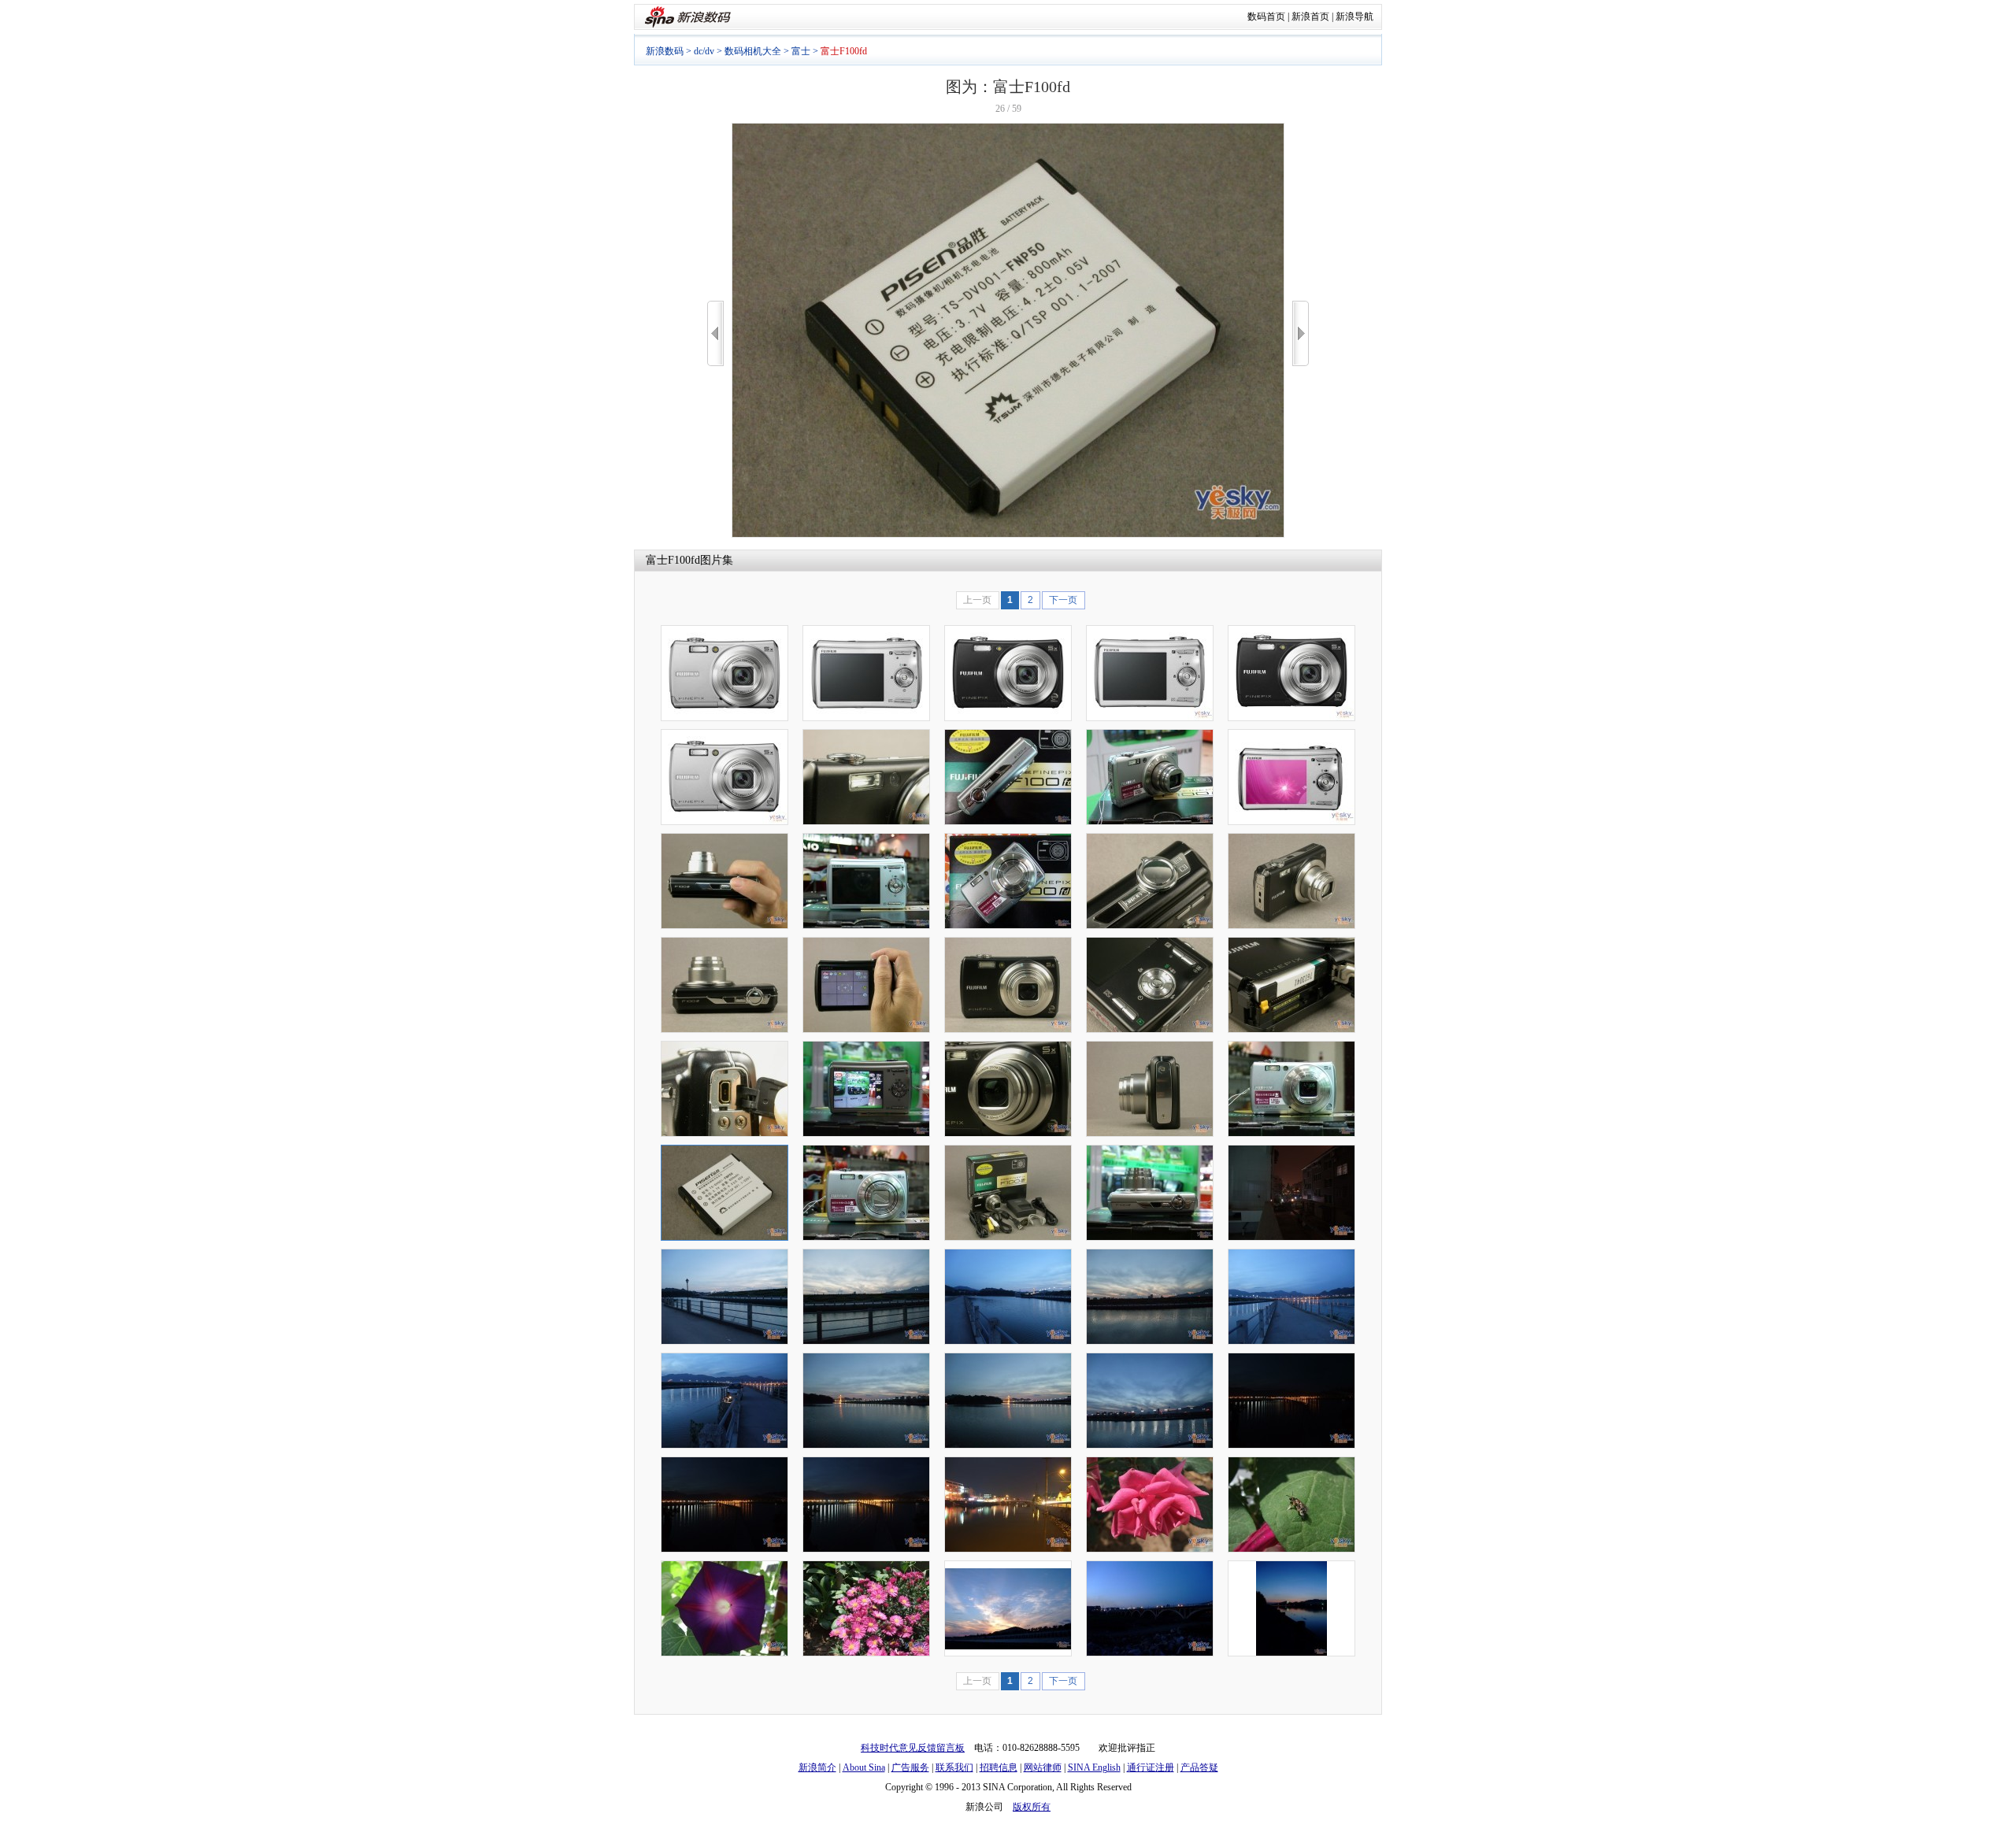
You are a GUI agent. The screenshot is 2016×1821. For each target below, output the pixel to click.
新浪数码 (665, 51)
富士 (801, 51)
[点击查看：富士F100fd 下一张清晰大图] (1008, 535)
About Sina (864, 1767)
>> (1301, 333)
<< (715, 333)
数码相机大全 (753, 51)
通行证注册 (1151, 1767)
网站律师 (1043, 1767)
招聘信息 (999, 1767)
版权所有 (1032, 1807)
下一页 (1063, 600)
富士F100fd (673, 560)
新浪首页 (1310, 17)
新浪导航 (1354, 17)
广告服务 (910, 1767)
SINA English (1094, 1767)
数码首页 (1266, 17)
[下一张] (1301, 333)
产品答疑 (1199, 1767)
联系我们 (954, 1767)
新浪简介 (817, 1767)
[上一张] (715, 333)
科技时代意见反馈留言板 (913, 1748)
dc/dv (704, 51)
